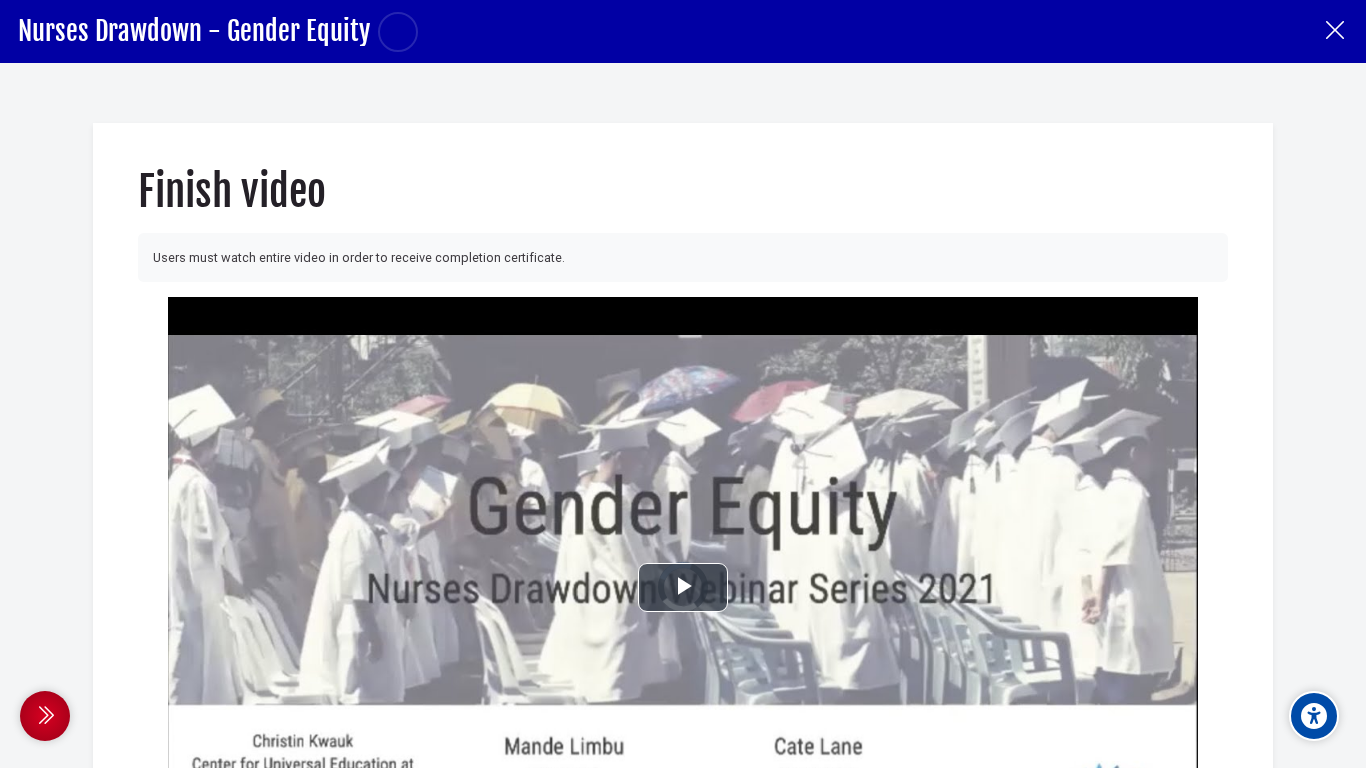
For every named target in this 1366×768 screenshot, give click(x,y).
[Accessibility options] (1314, 716)
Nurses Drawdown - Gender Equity (194, 31)
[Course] (1334, 31)
